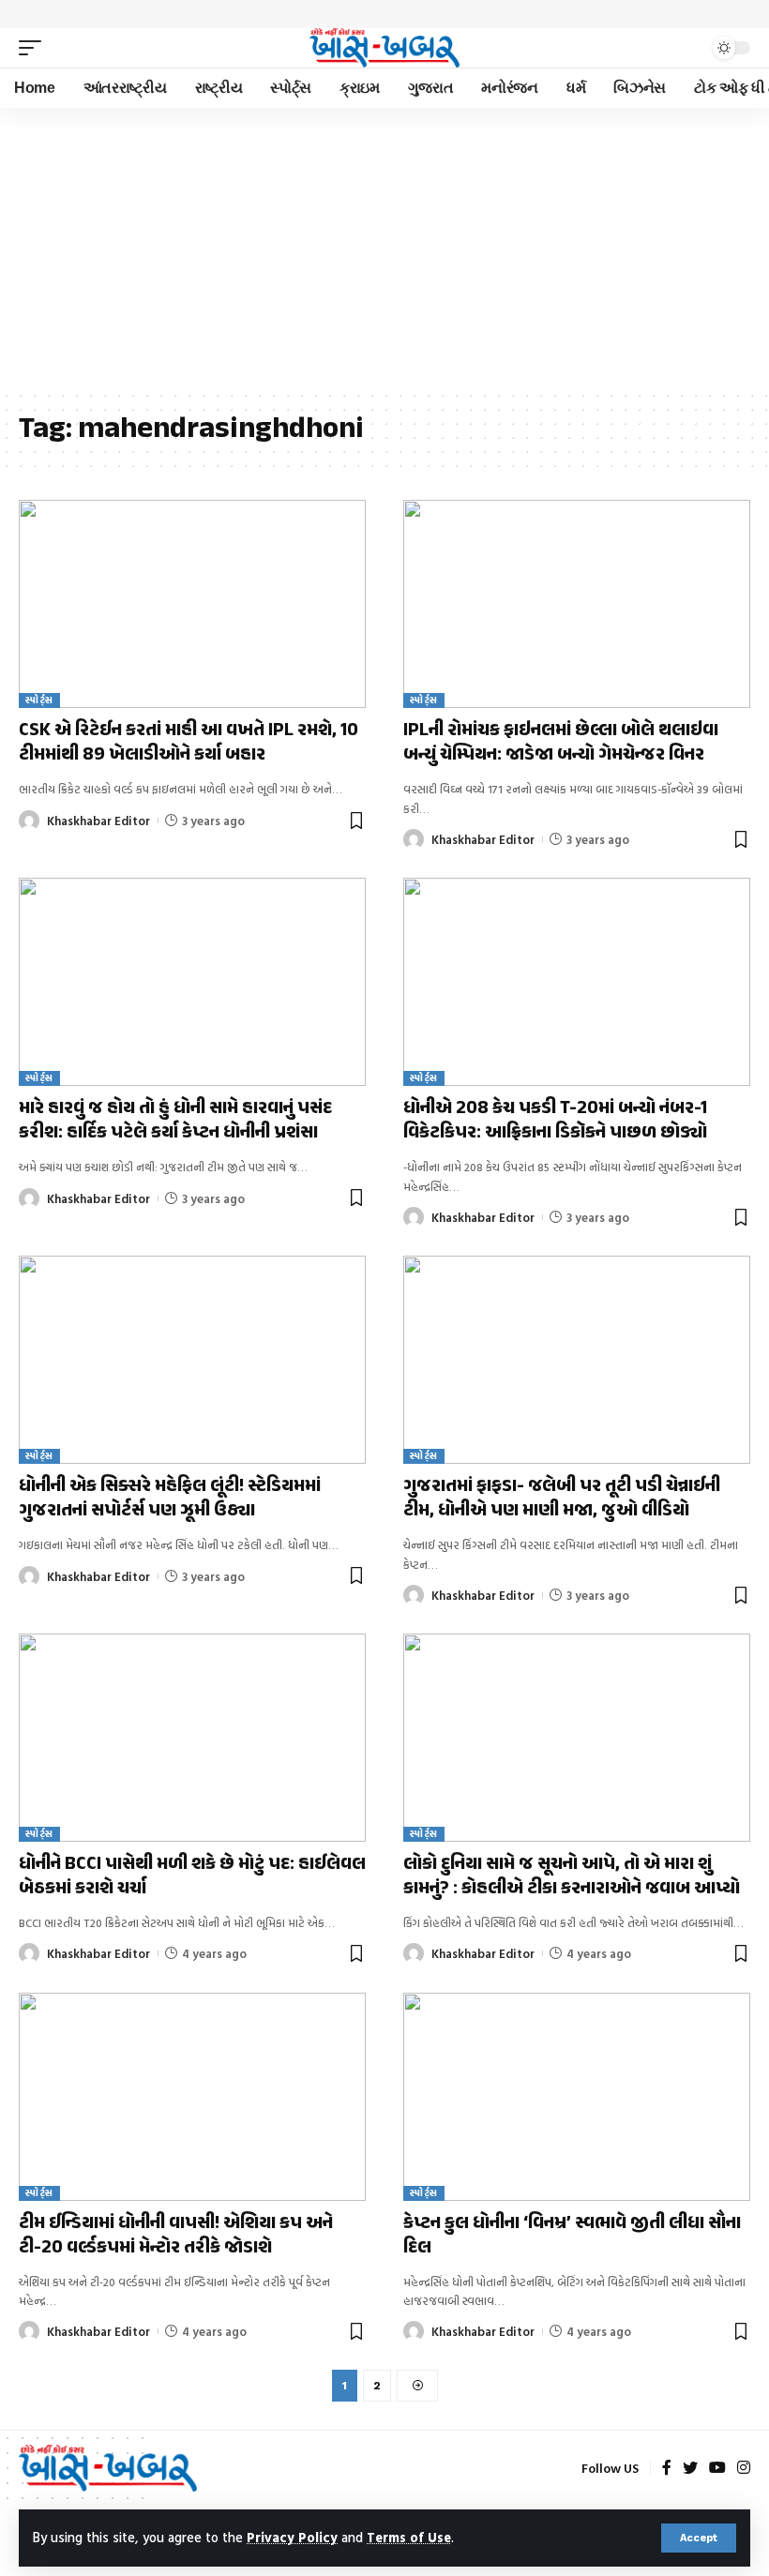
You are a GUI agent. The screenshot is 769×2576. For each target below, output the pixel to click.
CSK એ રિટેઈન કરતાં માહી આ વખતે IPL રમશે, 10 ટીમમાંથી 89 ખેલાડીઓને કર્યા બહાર (188, 743)
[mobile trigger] (35, 48)
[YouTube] (717, 2469)
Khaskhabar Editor (98, 821)
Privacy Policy (292, 2537)
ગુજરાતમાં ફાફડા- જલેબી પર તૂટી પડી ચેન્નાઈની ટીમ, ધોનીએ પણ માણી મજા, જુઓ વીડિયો (562, 1499)
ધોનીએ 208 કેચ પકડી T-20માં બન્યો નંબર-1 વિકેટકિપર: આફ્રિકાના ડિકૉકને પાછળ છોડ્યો (555, 1121)
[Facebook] (667, 2469)
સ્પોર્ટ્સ (39, 700)
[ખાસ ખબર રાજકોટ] (384, 48)
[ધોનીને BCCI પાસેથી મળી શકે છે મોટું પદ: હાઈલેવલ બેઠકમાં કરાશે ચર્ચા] (192, 1738)
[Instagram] (744, 2469)
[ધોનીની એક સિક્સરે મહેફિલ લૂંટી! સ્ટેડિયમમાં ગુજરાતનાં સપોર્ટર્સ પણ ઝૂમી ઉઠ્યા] (192, 1360)
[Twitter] (690, 2469)
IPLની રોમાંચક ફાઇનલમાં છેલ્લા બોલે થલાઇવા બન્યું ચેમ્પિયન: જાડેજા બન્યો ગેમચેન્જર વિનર (561, 743)
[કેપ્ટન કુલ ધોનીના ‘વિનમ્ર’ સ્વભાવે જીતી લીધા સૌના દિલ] (577, 2097)
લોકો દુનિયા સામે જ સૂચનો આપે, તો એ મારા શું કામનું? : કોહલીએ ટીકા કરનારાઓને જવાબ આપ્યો (572, 1877)
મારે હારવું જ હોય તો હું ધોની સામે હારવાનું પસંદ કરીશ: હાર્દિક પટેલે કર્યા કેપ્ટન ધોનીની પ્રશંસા (175, 1121)
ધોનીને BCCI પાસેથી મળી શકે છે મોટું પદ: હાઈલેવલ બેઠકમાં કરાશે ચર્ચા (192, 1877)
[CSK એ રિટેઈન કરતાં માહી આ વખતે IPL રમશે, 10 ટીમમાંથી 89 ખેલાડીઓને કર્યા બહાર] (192, 604)
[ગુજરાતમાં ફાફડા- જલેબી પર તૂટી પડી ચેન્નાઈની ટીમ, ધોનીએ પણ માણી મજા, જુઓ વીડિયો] (577, 1360)
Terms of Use (409, 2537)
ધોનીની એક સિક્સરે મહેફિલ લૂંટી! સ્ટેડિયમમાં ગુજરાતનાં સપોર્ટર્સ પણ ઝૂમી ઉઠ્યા (170, 1499)
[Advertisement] (384, 249)
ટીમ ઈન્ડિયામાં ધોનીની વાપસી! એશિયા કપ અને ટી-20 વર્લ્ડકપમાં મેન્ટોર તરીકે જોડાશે (176, 2236)
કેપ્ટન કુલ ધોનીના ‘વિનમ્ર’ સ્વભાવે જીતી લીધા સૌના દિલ (572, 2236)
